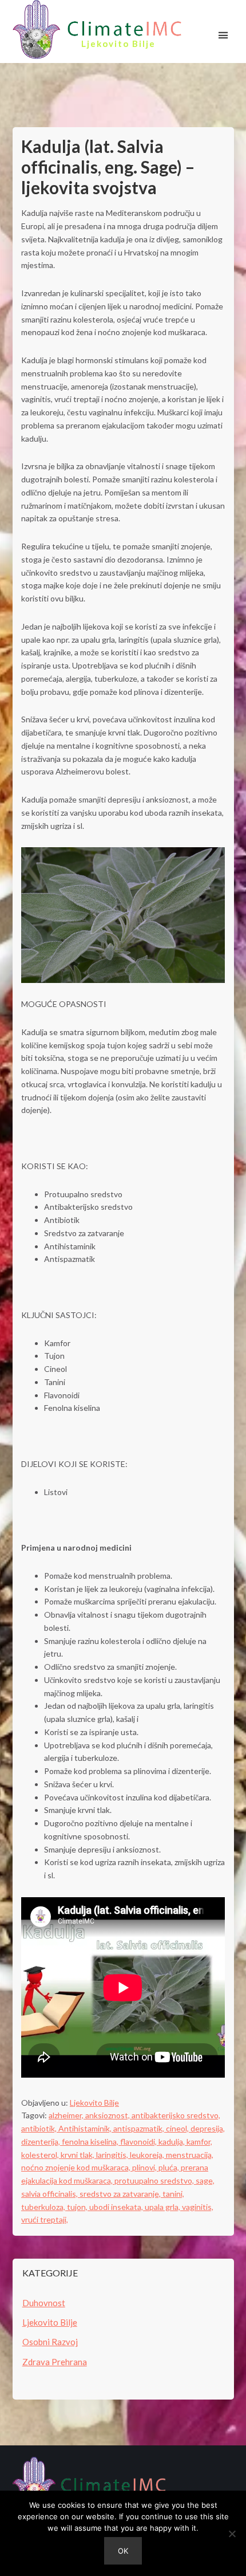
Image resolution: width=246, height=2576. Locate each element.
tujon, (78, 2207)
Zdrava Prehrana (55, 2362)
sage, (205, 2180)
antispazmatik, (140, 2128)
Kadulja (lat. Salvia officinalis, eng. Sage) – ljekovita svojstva (108, 167)
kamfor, (199, 2142)
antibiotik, (40, 2128)
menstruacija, (190, 2155)
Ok (123, 2551)
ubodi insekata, (117, 2207)
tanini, (173, 2194)
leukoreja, (148, 2155)
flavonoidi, (139, 2142)
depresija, (208, 2128)
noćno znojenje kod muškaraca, (77, 2167)
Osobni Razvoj (50, 2342)
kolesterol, (41, 2155)
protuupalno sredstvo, (155, 2180)
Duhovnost (44, 2303)
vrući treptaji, (45, 2219)
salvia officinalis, (50, 2194)
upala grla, (163, 2207)
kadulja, (172, 2142)
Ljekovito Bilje (94, 2103)
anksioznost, (108, 2115)
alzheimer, (67, 2115)
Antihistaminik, (86, 2128)
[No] (232, 2534)
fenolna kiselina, (91, 2142)
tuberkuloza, (44, 2207)
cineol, (178, 2128)
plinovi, (145, 2167)
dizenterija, (41, 2142)
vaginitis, (198, 2207)
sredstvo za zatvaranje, (121, 2194)
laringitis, (113, 2155)
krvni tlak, (78, 2155)
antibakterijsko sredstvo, (176, 2115)
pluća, (170, 2167)
